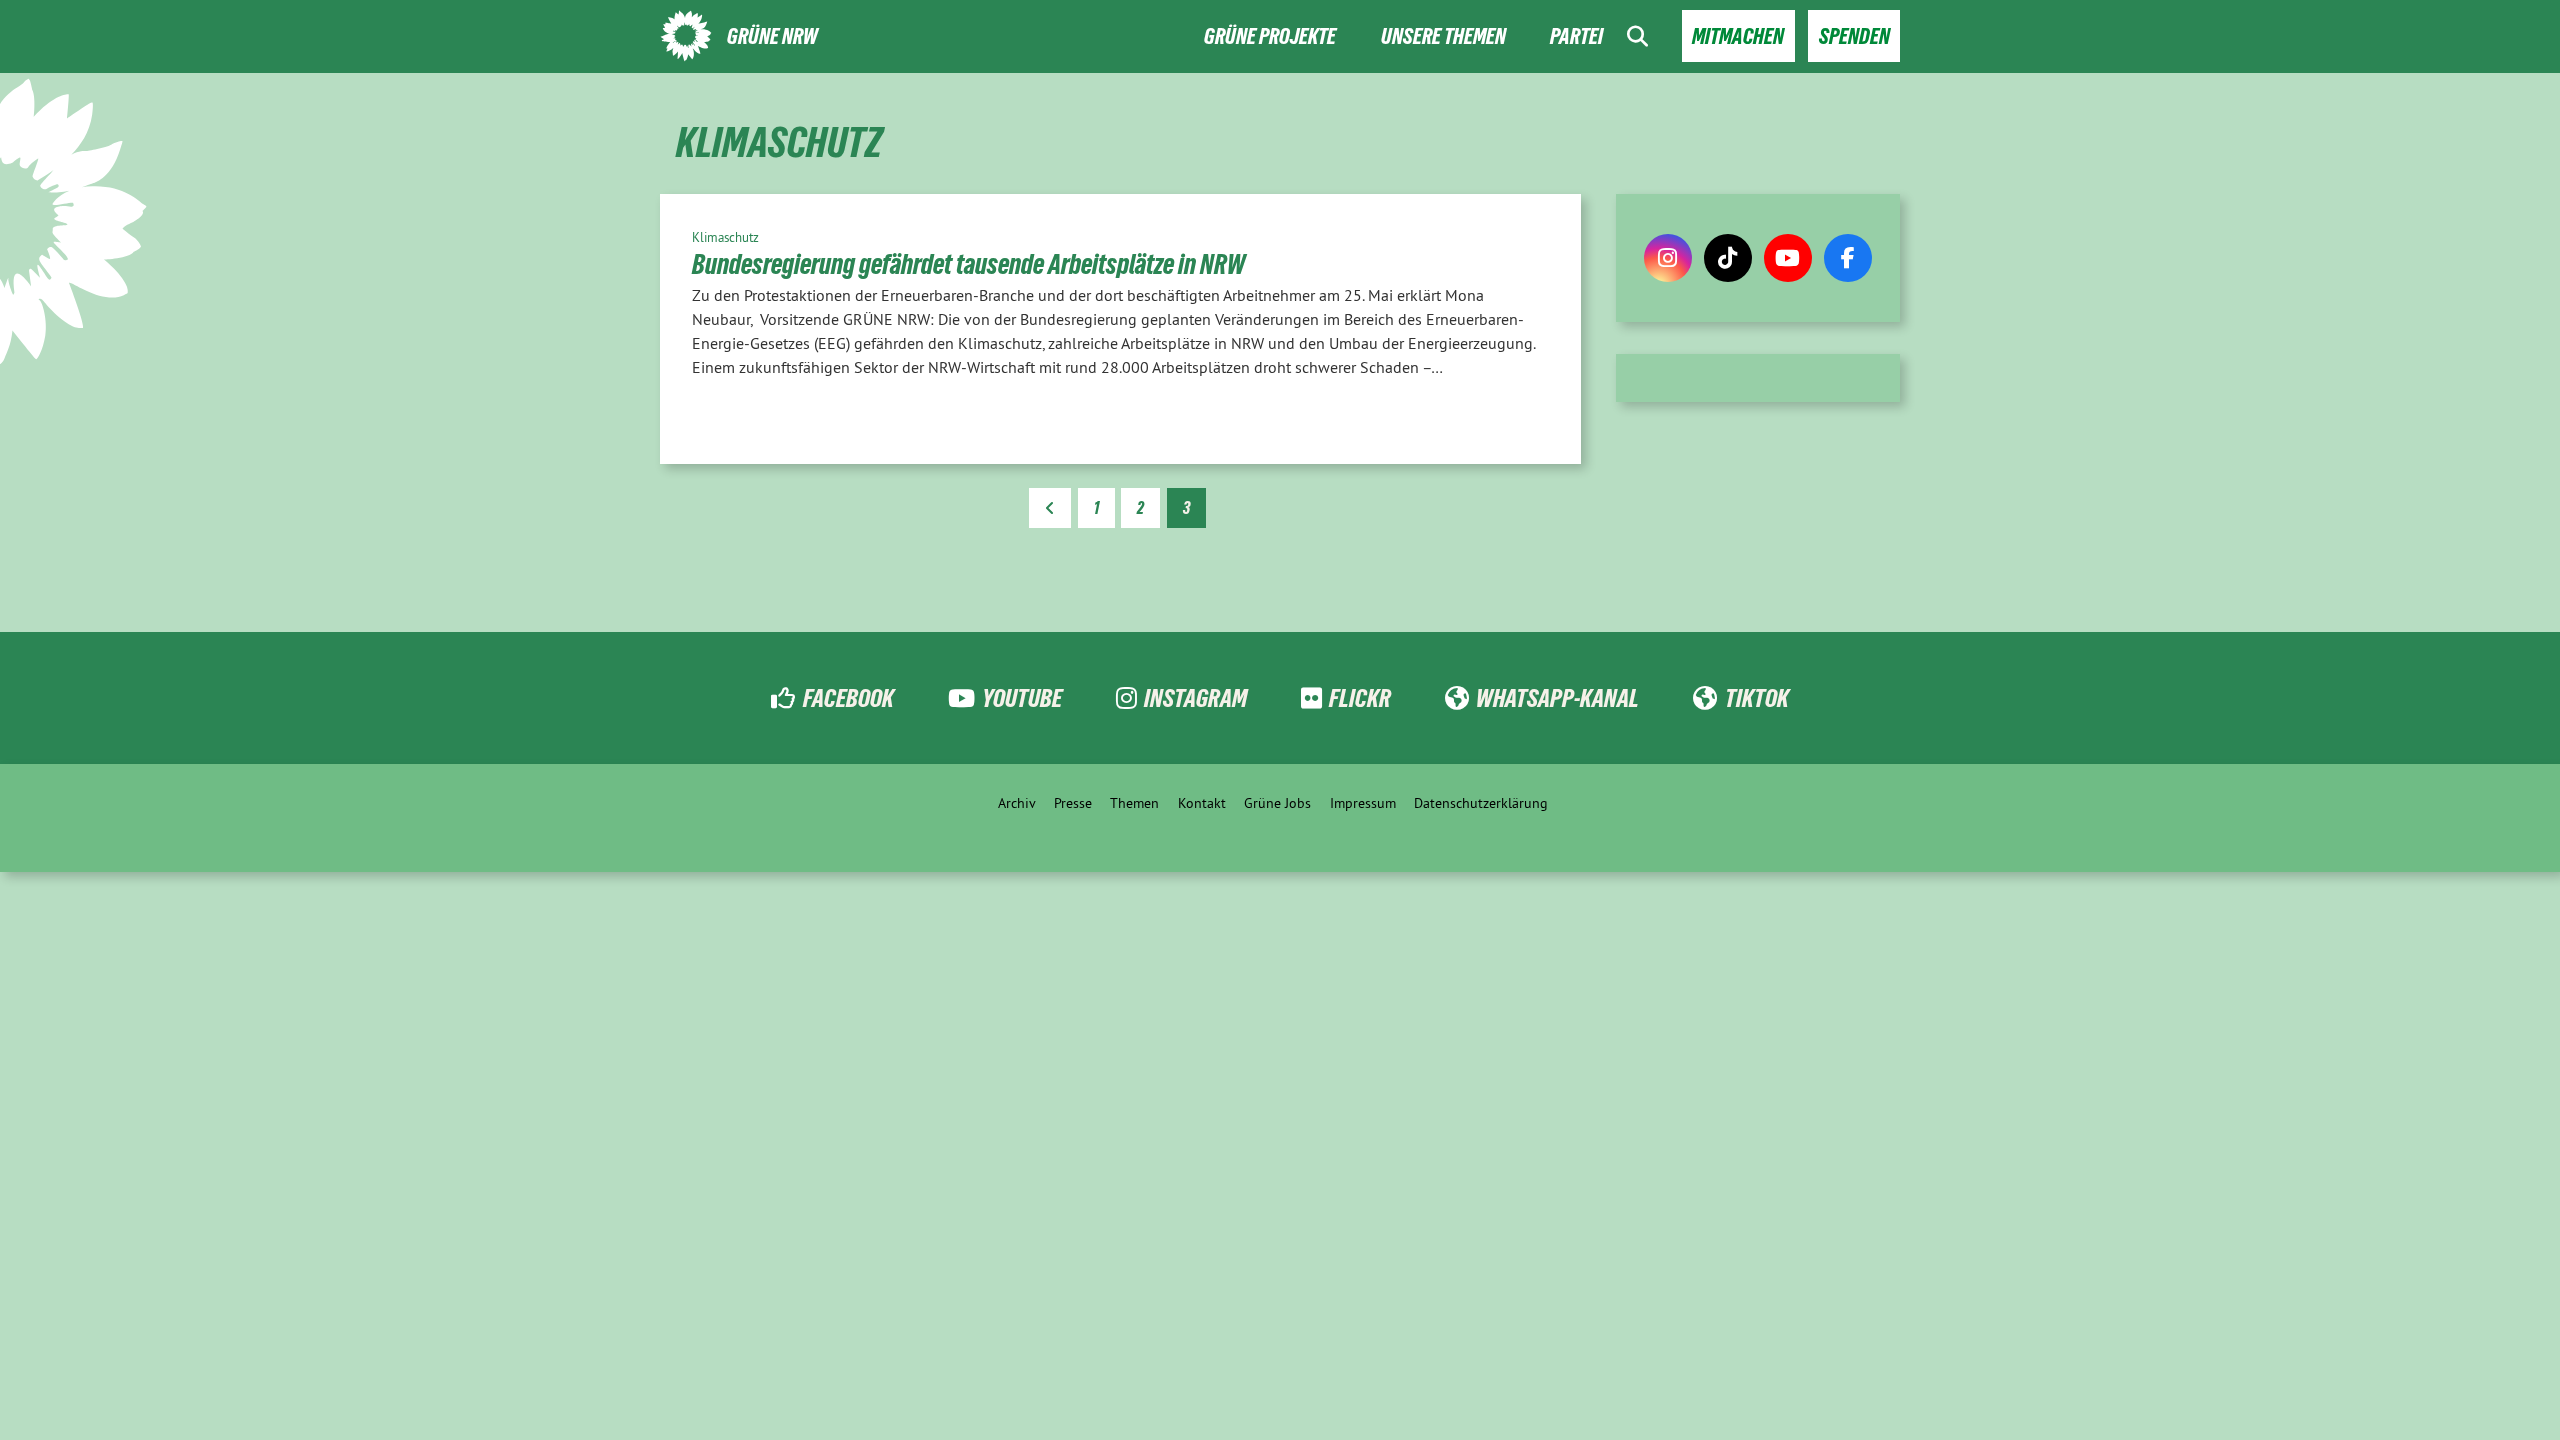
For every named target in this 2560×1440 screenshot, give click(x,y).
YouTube (1022, 698)
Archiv (1017, 803)
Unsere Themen (1443, 36)
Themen (1134, 803)
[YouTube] (1788, 258)
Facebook (848, 698)
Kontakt (1202, 803)
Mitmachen (1738, 36)
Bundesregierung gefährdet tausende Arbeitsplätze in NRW (968, 264)
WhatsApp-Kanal (1557, 698)
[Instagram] (1668, 258)
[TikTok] (1728, 258)
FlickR (1360, 698)
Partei (1576, 36)
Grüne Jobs (1277, 803)
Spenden (1854, 36)
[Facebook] (1848, 258)
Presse (1073, 803)
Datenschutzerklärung (1481, 803)
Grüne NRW (772, 36)
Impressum (1363, 803)
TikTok (1756, 698)
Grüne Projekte (1270, 36)
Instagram (1195, 698)
